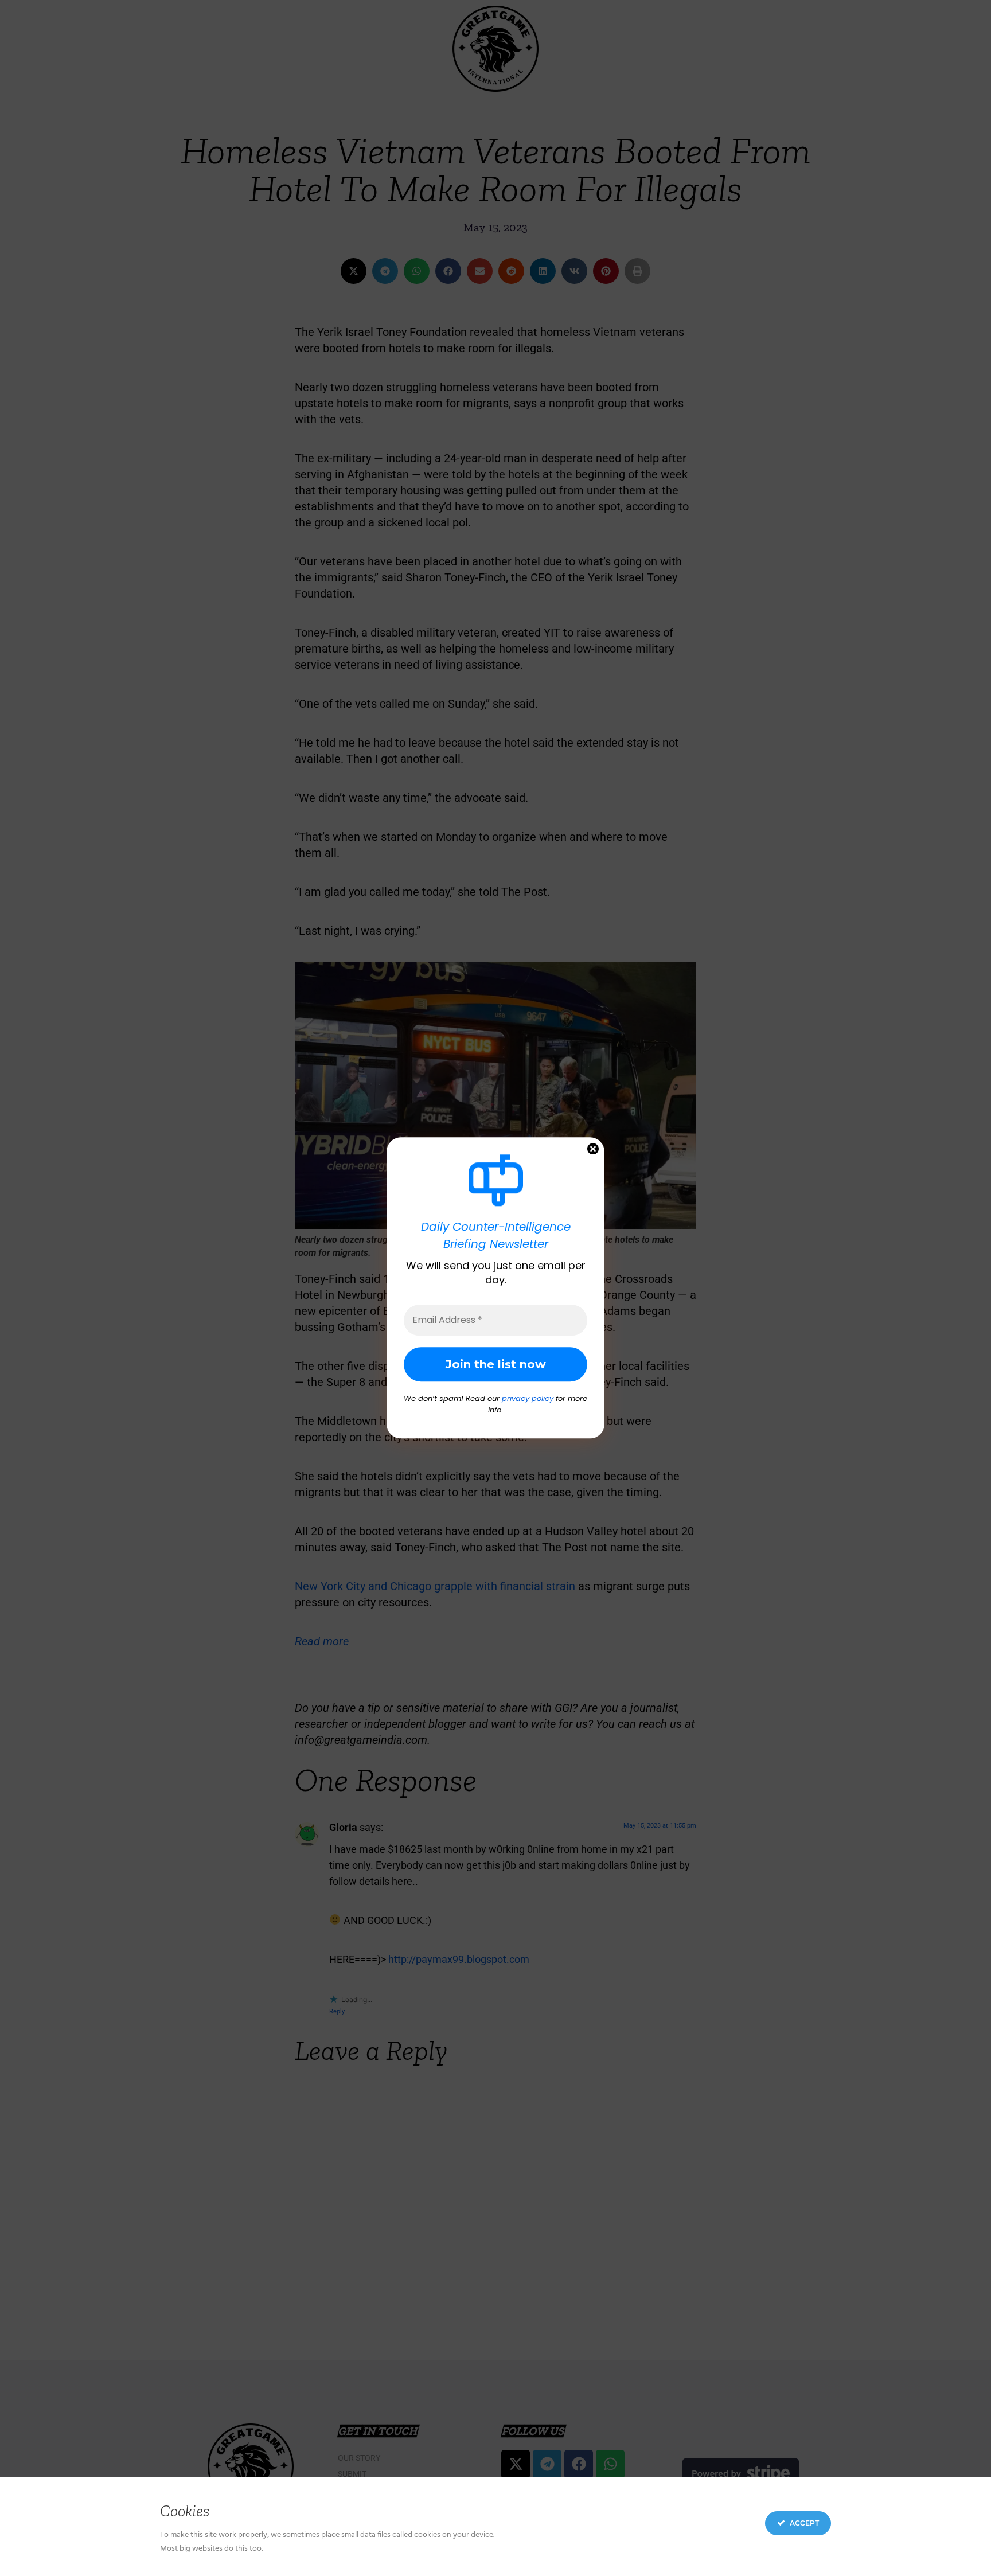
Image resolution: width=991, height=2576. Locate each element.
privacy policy (528, 1399)
